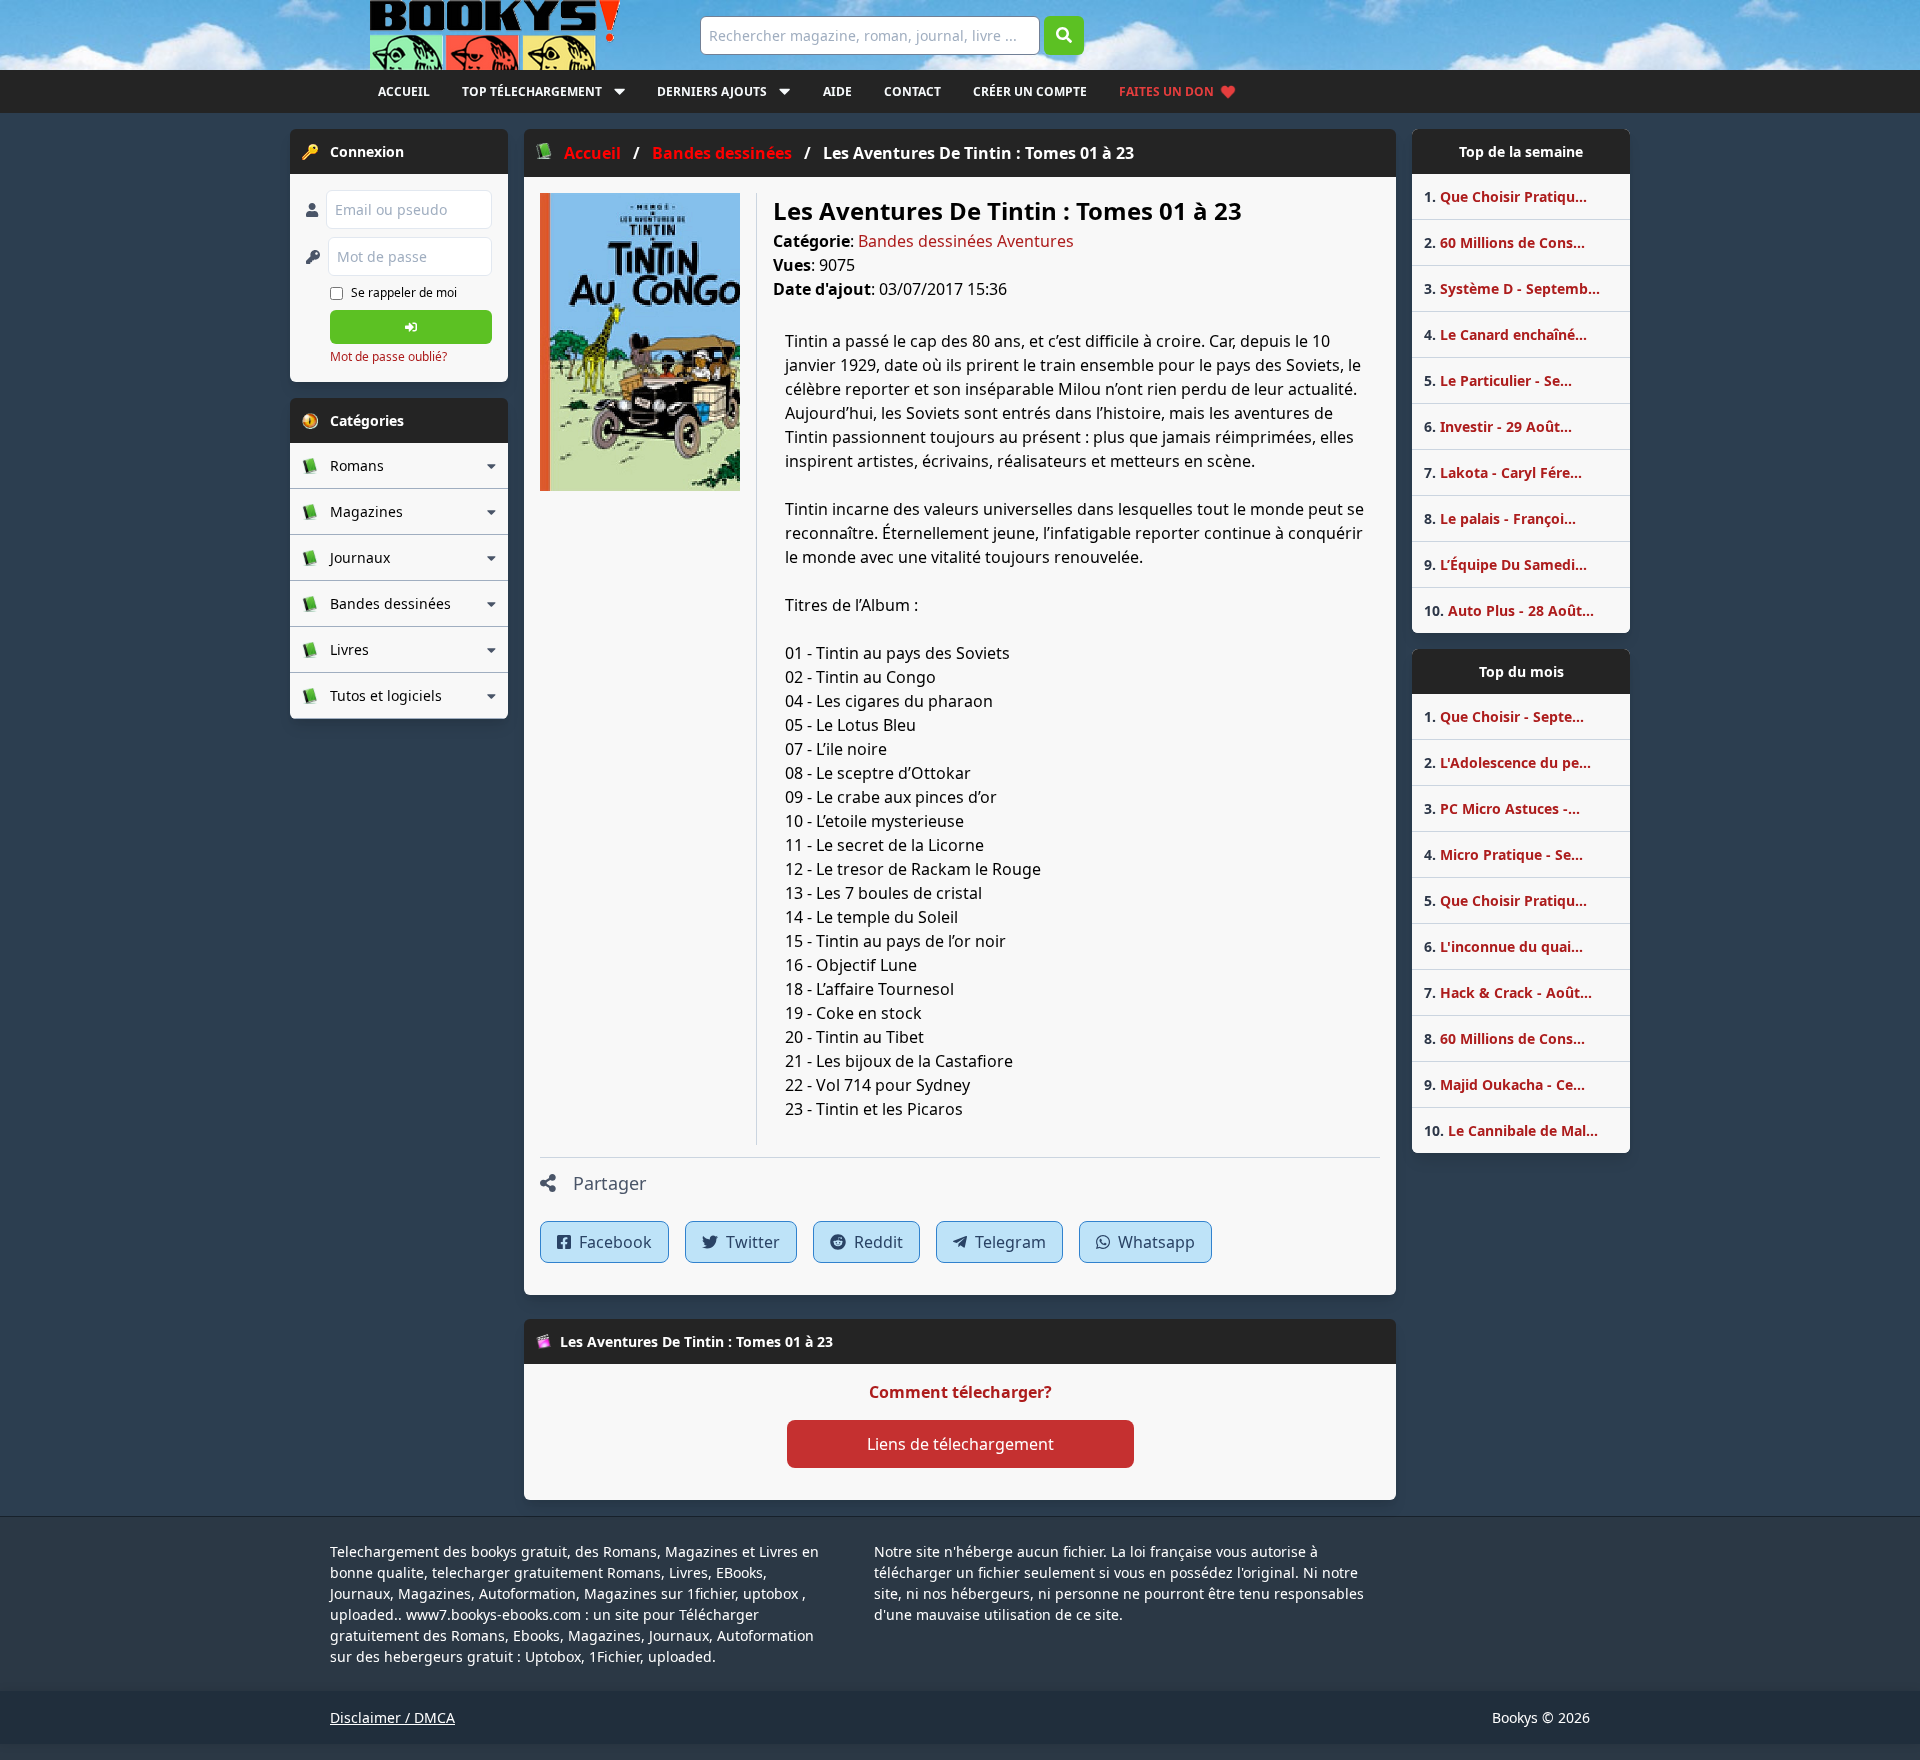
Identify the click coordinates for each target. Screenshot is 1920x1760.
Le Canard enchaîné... (1505, 334)
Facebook (613, 1242)
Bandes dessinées (925, 241)
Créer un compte (1030, 91)
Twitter (751, 1242)
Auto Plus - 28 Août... (1509, 610)
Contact (912, 91)
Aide (837, 91)
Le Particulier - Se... (1498, 380)
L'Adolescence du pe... (1507, 762)
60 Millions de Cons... (1504, 242)
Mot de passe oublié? (388, 356)
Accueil (404, 91)
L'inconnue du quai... (1503, 946)
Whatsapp (1154, 1242)
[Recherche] (1064, 35)
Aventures (1035, 241)
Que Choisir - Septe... (1504, 716)
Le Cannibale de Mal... (1511, 1130)
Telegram (1008, 1242)
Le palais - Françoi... (1500, 518)
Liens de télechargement (960, 1444)
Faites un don (1166, 91)
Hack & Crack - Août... (1508, 992)
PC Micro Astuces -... (1502, 808)
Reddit (876, 1242)
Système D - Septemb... (1512, 288)
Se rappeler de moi (404, 292)
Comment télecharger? (960, 1392)
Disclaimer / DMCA (392, 1717)
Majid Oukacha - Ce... (1504, 1084)
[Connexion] (411, 327)
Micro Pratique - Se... (1503, 854)
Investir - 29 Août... (1498, 426)
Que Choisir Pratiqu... (1505, 196)
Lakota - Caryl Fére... (1503, 472)
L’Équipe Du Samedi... (1505, 564)
